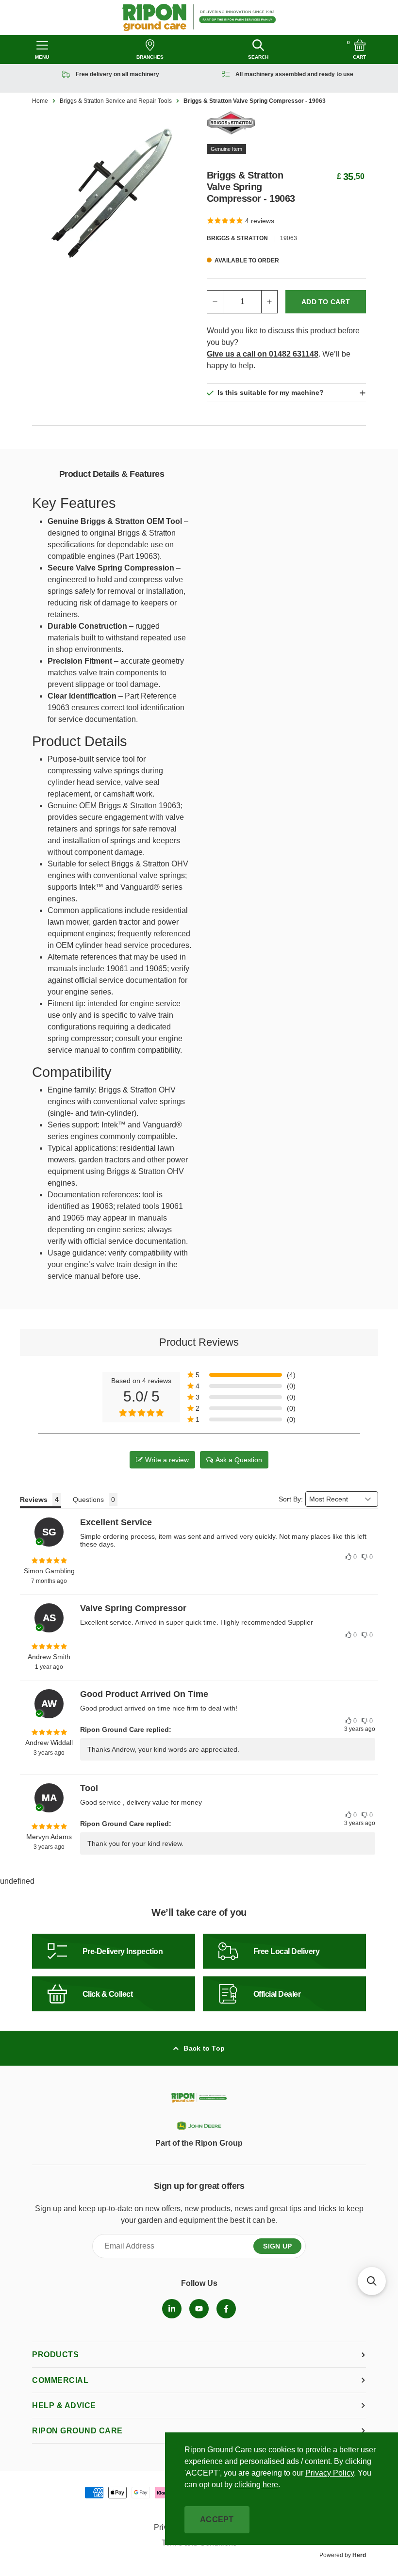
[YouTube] (199, 2309)
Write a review (167, 1460)
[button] (241, 1375)
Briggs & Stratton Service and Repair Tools (116, 101)
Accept (217, 2519)
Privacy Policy (330, 2473)
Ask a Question (239, 1460)
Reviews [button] (34, 1500)
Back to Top (204, 2048)
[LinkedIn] (172, 2309)
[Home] (199, 17)
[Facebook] (226, 2309)
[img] (49, 1561)
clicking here (256, 2485)
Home (40, 101)
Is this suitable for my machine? (271, 392)
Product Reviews (199, 1342)
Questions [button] (88, 1500)
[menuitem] (172, 2309)
